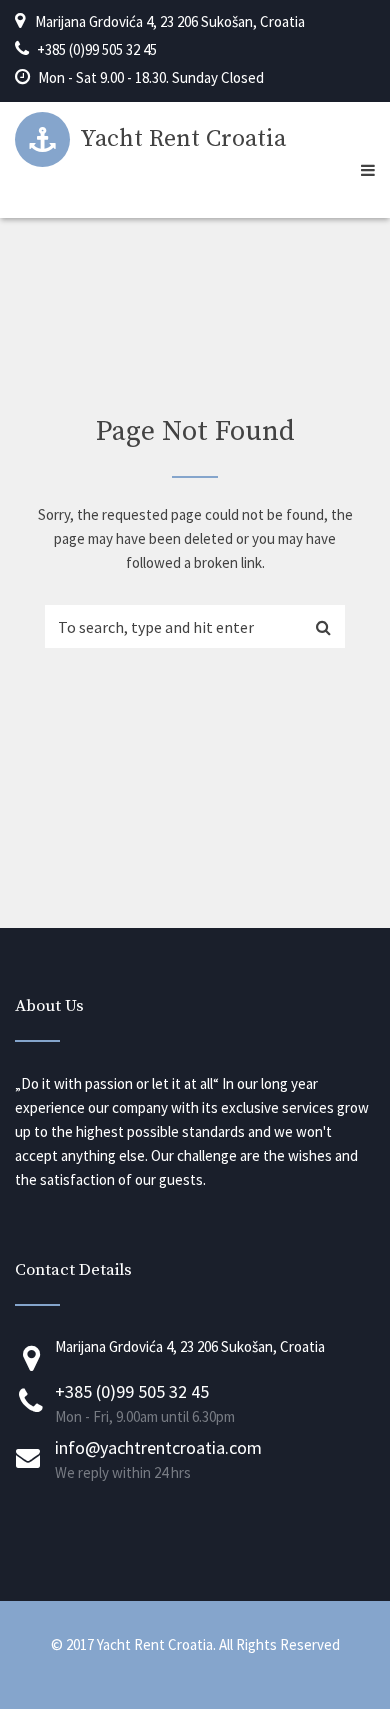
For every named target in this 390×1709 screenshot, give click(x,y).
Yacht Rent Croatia (183, 139)
